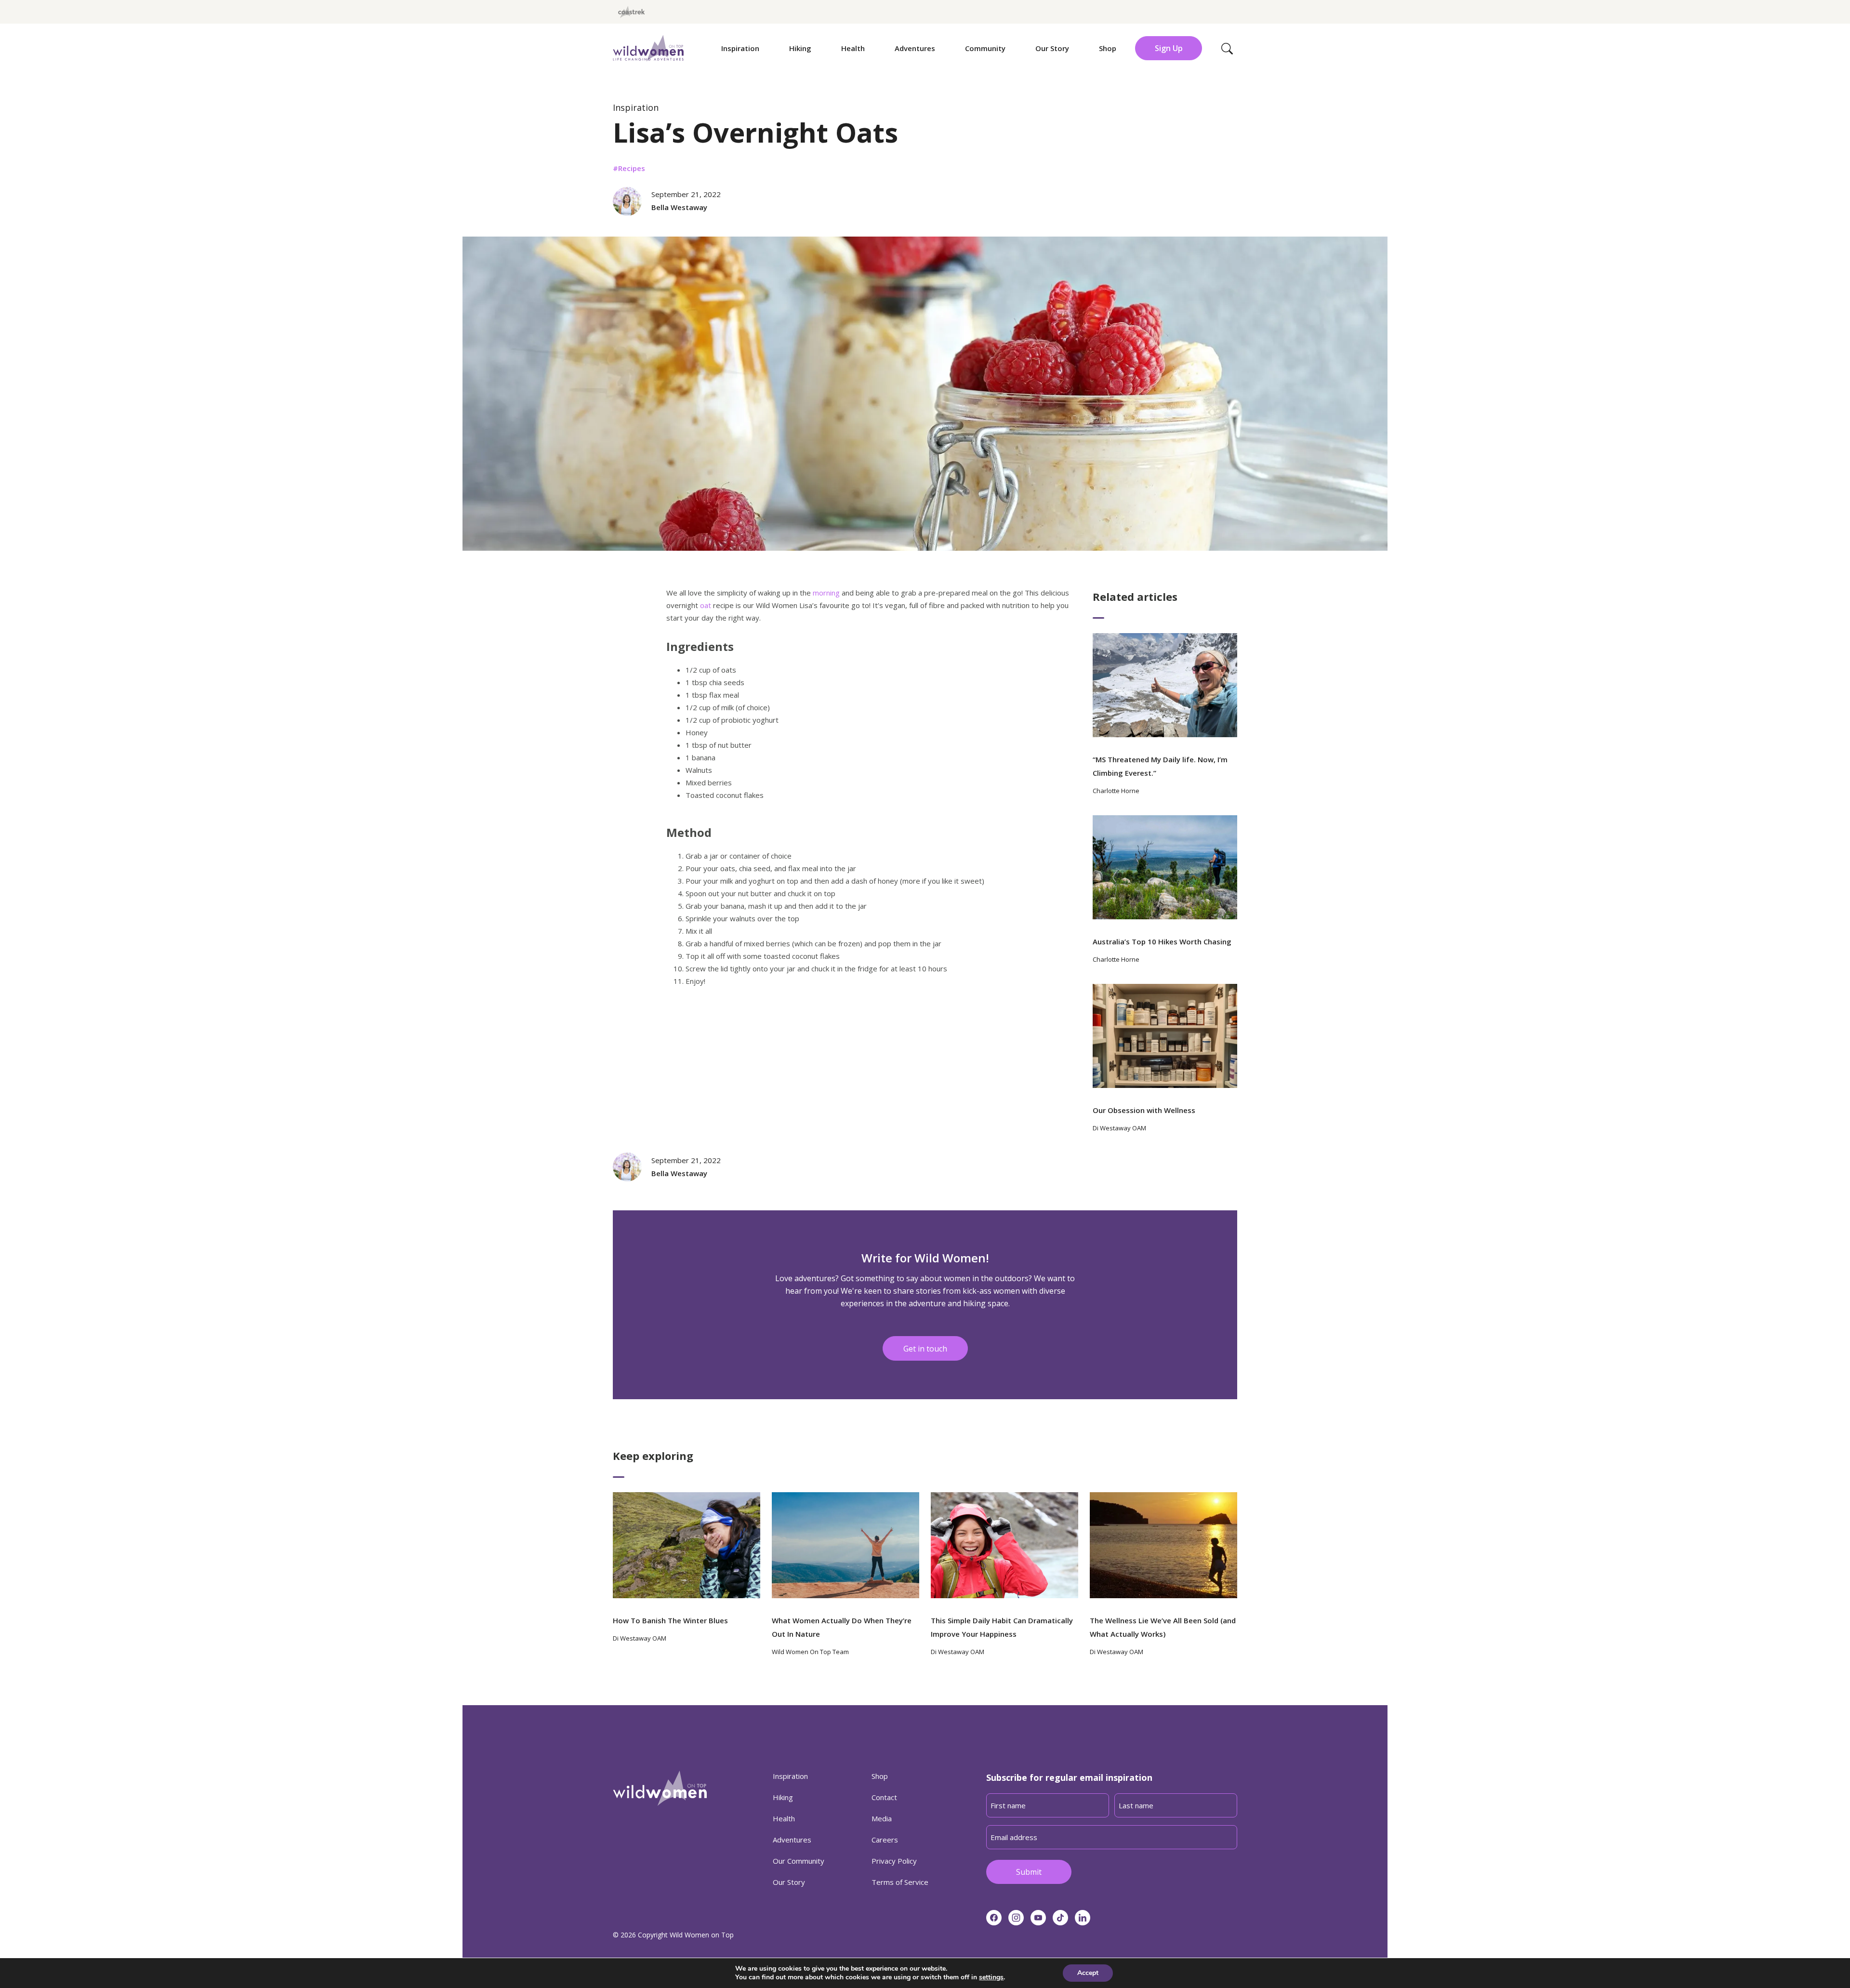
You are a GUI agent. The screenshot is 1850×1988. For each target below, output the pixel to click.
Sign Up (1169, 48)
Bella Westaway (679, 207)
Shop (1108, 48)
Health (853, 48)
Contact (884, 1797)
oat (706, 605)
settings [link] (991, 1977)
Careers (885, 1840)
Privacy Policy (894, 1861)
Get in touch (925, 1349)
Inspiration (740, 48)
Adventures (915, 48)
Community (985, 48)
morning (826, 593)
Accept (1088, 1973)
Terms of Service (900, 1882)
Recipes (632, 168)
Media (882, 1818)
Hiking (800, 48)
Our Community (799, 1861)
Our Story (1052, 48)
